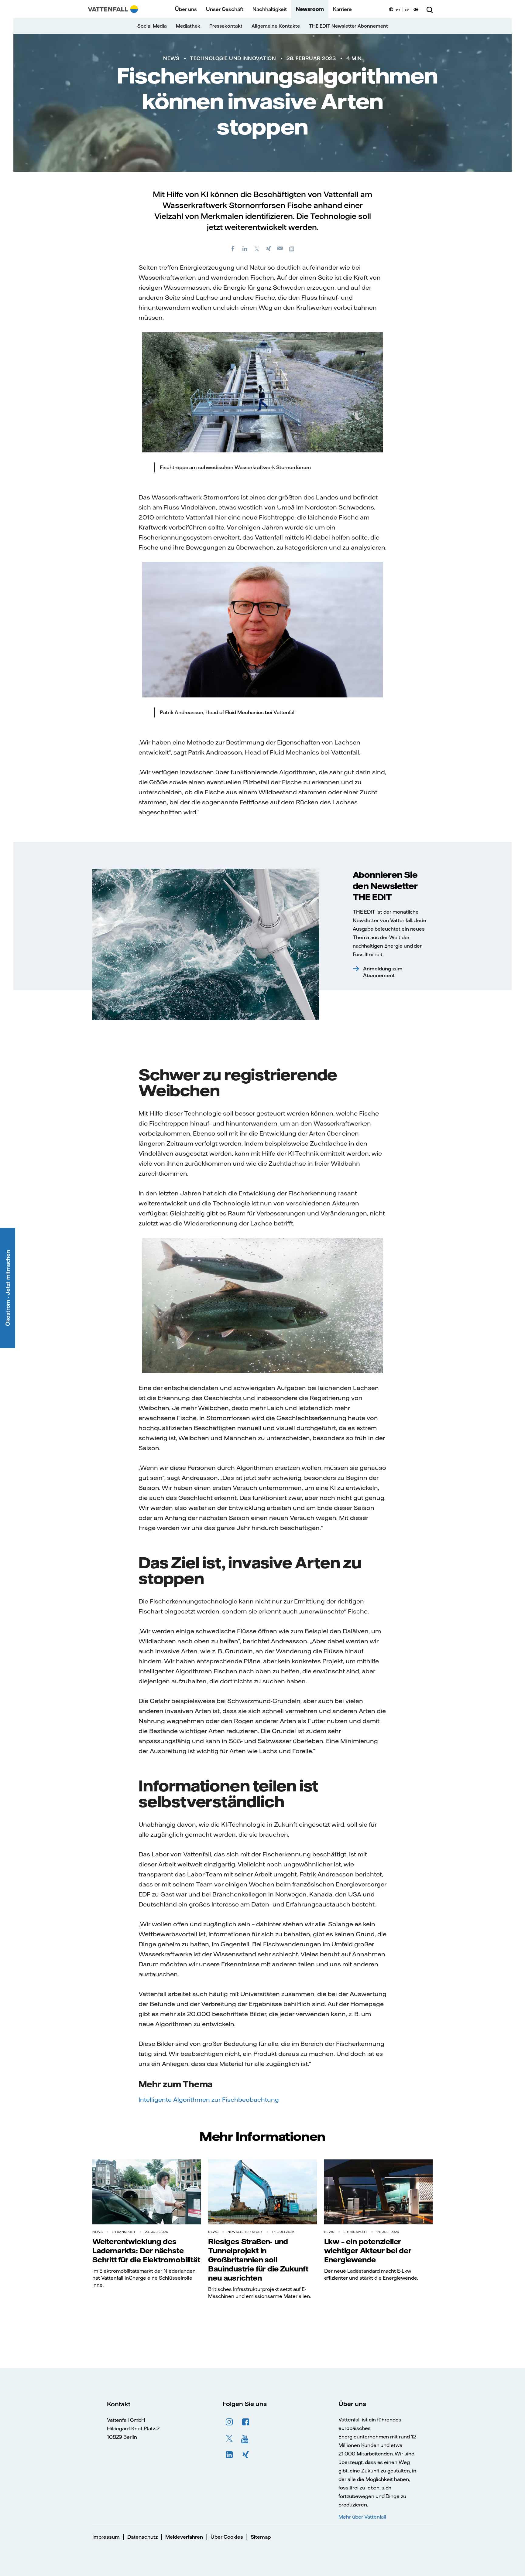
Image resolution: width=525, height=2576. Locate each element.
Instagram (229, 2422)
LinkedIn (229, 2455)
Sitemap (261, 2537)
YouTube (246, 2438)
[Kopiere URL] (292, 248)
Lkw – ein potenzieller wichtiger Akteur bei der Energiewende (368, 2251)
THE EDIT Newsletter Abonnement (348, 26)
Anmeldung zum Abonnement (383, 972)
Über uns (186, 9)
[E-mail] (280, 248)
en (398, 9)
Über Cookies (227, 2537)
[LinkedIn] (245, 248)
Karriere (342, 9)
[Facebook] (233, 248)
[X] (257, 248)
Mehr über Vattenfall (362, 2517)
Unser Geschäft (225, 9)
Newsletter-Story (245, 2232)
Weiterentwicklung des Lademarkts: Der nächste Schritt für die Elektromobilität (146, 2251)
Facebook (246, 2422)
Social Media (152, 26)
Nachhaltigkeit (270, 9)
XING (246, 2455)
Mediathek (188, 26)
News (171, 58)
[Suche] (430, 9)
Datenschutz (142, 2537)
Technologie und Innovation (233, 58)
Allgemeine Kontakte (276, 26)
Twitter (229, 2438)
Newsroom (310, 9)
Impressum (106, 2537)
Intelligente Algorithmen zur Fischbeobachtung (209, 2099)
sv (407, 9)
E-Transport (124, 2232)
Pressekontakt (226, 26)
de (416, 9)
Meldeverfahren (184, 2537)
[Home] (113, 9)
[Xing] (269, 248)
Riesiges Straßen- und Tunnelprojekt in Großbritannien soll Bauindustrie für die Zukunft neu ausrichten (258, 2260)
